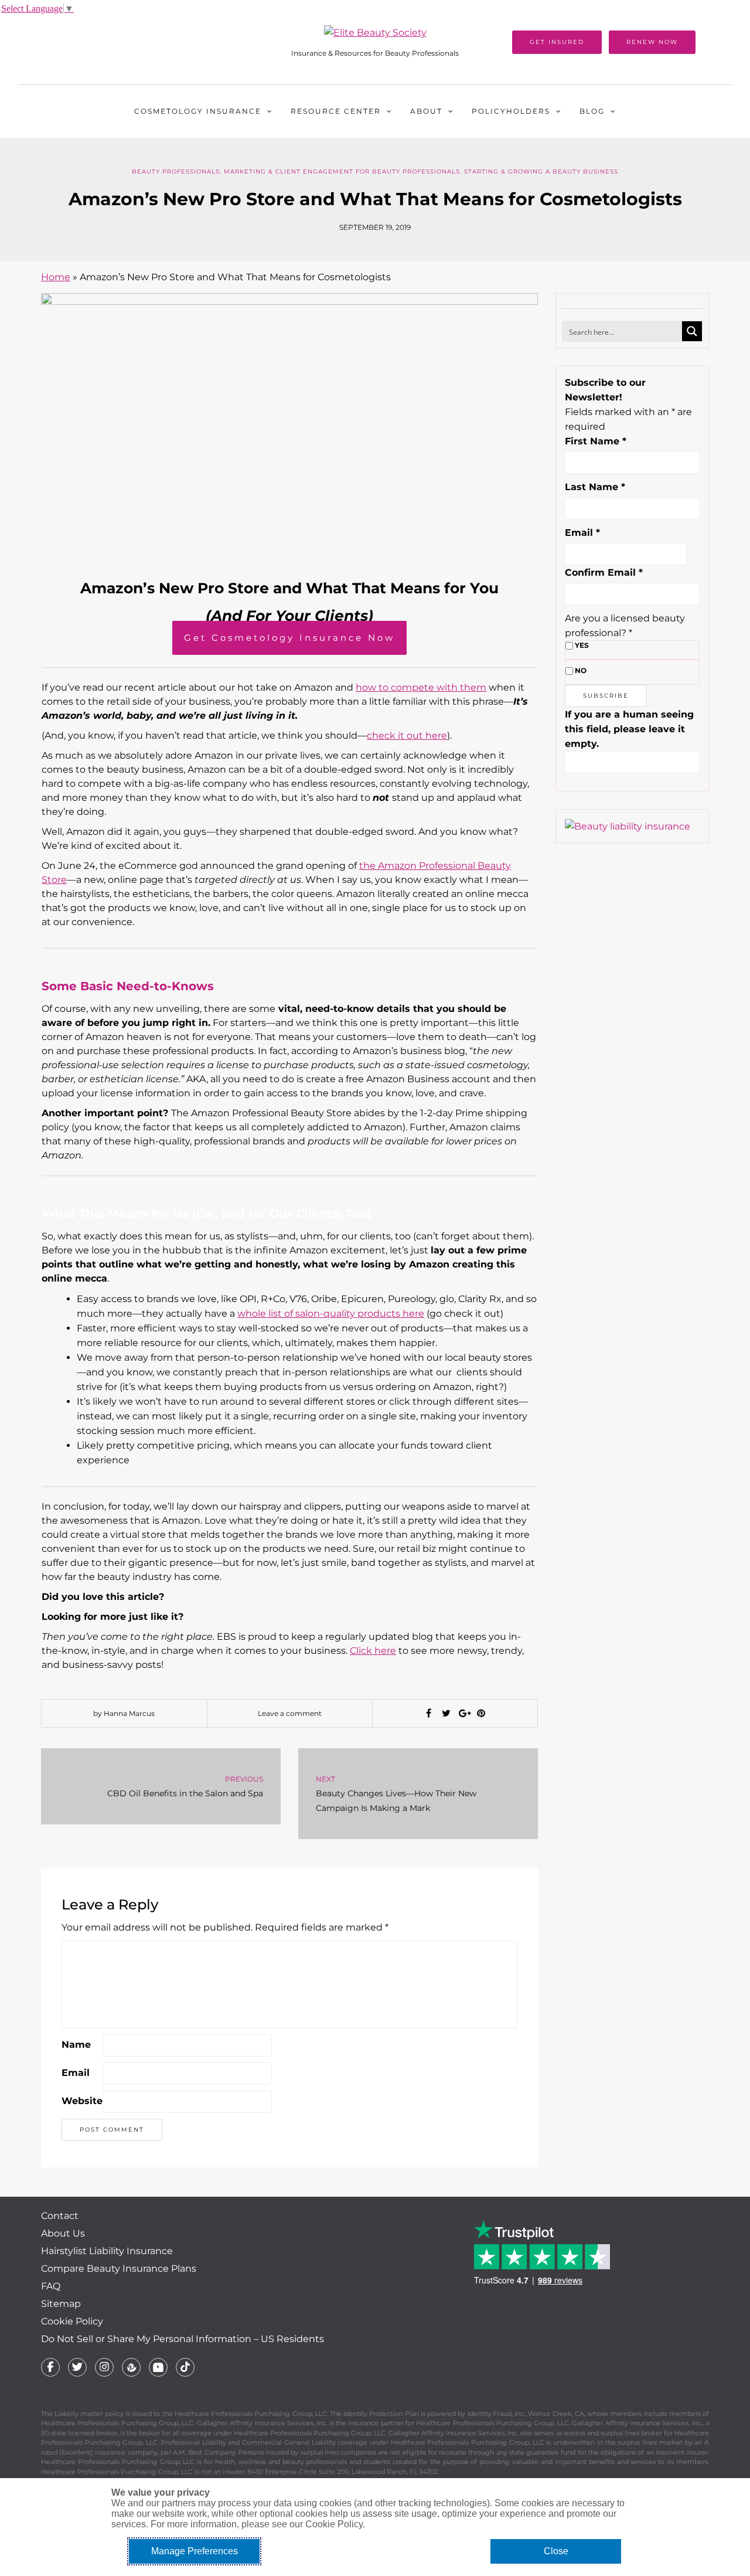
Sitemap (61, 2304)
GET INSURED (557, 42)
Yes (582, 645)
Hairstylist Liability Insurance (107, 2251)
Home (56, 277)
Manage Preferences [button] (195, 2551)
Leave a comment (290, 1713)
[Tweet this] (446, 1714)
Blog (592, 111)
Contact (60, 2216)
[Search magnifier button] (692, 331)
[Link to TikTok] (185, 2367)
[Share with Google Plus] (463, 1714)
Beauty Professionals (176, 171)
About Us (63, 2233)
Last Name (595, 487)
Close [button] (556, 2551)
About (426, 111)
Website (82, 2101)
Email (76, 2073)
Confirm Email (604, 572)
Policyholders (511, 111)
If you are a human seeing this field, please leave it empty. (629, 729)
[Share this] (428, 1714)
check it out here (407, 735)
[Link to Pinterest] (131, 2367)
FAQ (51, 2286)
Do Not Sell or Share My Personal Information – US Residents (183, 2339)
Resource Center (336, 111)
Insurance (198, 111)
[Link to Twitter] (77, 2367)
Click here (373, 1651)
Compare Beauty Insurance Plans (119, 2269)
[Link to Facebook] (50, 2367)
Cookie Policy (72, 2321)
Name (76, 2045)
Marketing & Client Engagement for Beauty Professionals (342, 171)
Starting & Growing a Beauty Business (541, 171)
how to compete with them (421, 687)
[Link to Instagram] (104, 2367)
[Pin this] (481, 1714)
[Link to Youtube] (158, 2367)
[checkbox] (569, 646)
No (581, 670)
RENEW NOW (652, 42)
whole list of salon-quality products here (331, 1314)
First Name (596, 441)
